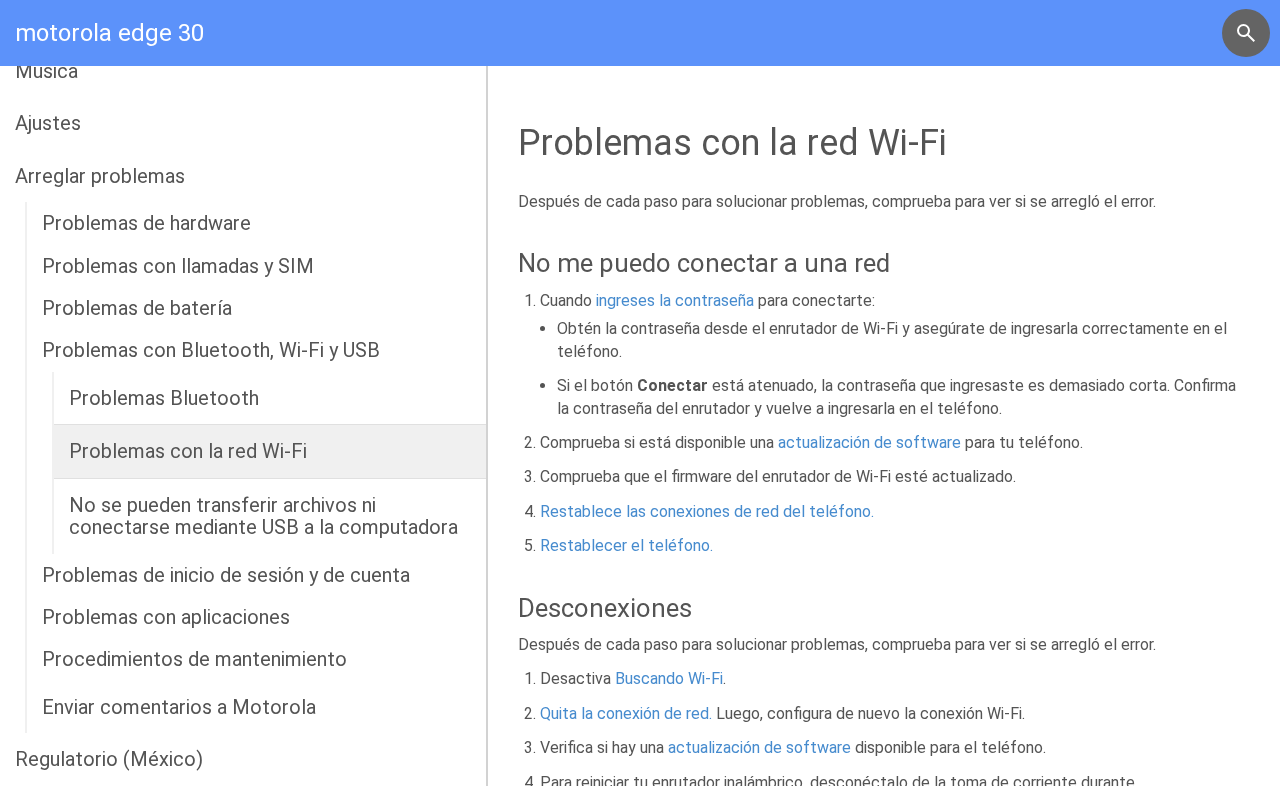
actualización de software (869, 442)
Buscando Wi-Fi (669, 678)
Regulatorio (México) (109, 759)
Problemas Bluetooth (164, 398)
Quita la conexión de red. (626, 713)
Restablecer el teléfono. (626, 545)
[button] (1246, 33)
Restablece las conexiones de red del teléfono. (707, 511)
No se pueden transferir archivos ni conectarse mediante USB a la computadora (263, 516)
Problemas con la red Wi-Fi (188, 451)
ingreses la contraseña (675, 300)
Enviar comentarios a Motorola (179, 707)
